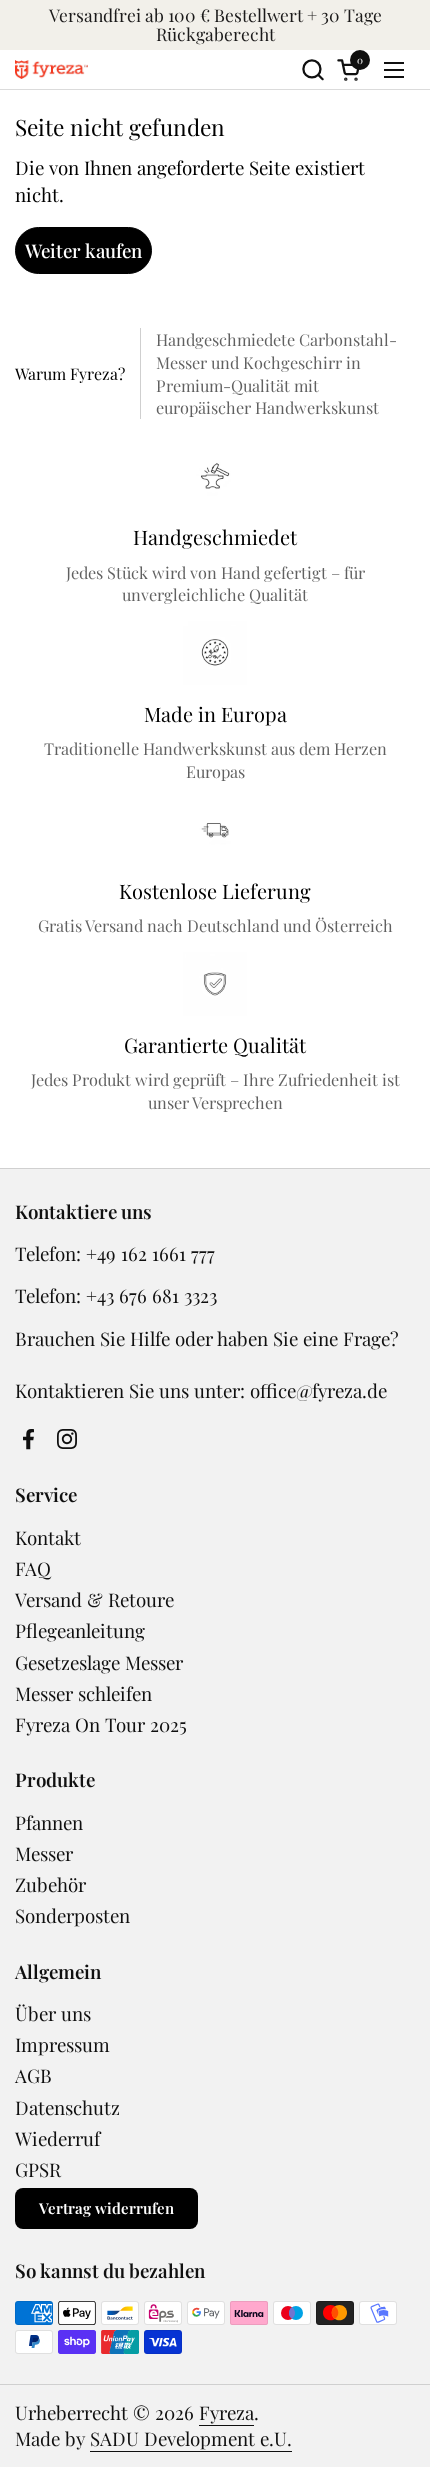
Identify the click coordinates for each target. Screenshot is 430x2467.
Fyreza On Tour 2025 (101, 1724)
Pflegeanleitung (80, 1630)
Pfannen (49, 1822)
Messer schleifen (83, 1693)
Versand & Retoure (94, 1599)
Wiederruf (57, 2138)
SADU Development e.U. (191, 2438)
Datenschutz (67, 2107)
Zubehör (50, 1884)
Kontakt (48, 1537)
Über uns (53, 2013)
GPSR (38, 2169)
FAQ (33, 1568)
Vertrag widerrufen (106, 2208)
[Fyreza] (51, 70)
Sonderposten (72, 1915)
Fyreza (226, 2412)
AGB (33, 2075)
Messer (44, 1853)
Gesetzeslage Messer (99, 1662)
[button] (312, 69)
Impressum (62, 2044)
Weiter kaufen (83, 250)
